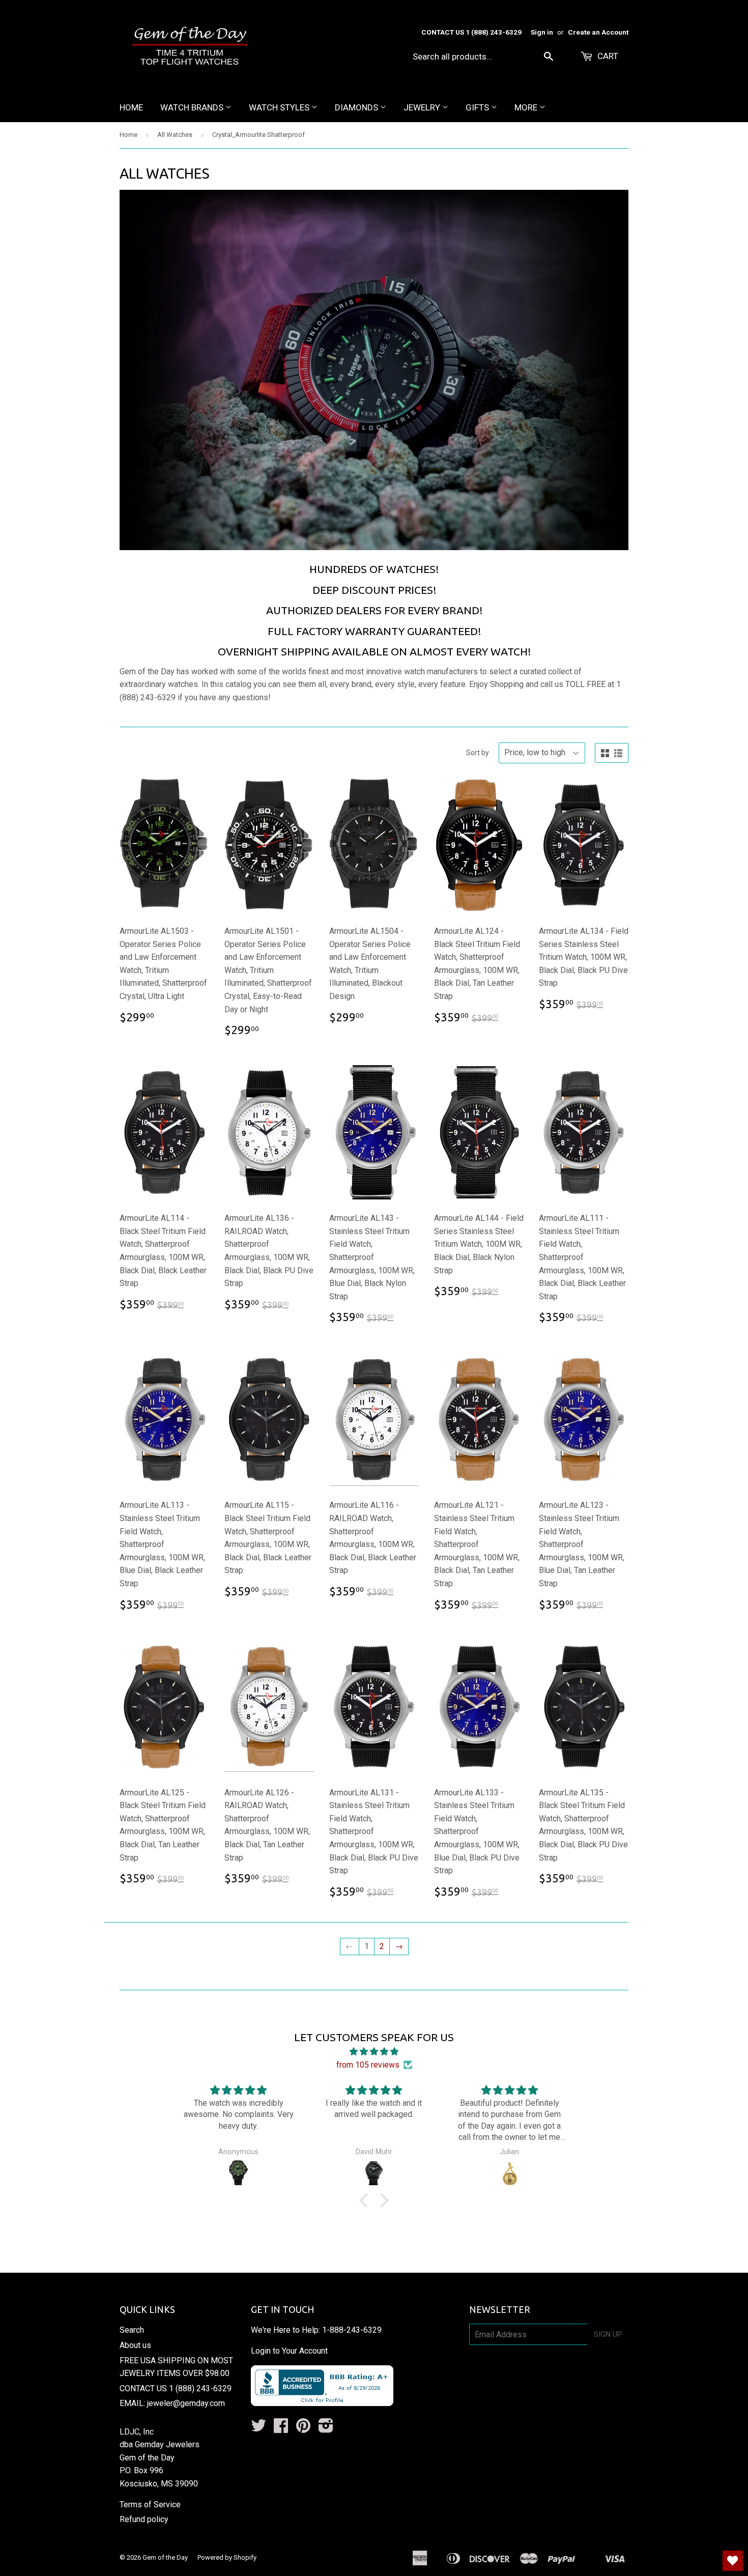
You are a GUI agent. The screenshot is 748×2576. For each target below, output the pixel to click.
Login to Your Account (289, 2351)
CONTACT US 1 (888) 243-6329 (176, 2388)
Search (132, 2330)
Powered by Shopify (227, 2557)
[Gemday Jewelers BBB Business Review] (322, 2403)
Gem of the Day (165, 2557)
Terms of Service (150, 2505)
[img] (374, 2052)
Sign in (542, 32)
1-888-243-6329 (352, 2330)
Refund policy (144, 2519)
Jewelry (423, 107)
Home (131, 107)
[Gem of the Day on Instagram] (326, 2429)
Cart (607, 56)
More (527, 107)
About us (135, 2345)
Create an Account (598, 32)
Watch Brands (193, 107)
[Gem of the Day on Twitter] (258, 2429)
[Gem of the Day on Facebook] (281, 2429)
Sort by (478, 753)
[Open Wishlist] (733, 2561)
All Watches (175, 135)
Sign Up (608, 2334)
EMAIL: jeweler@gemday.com (172, 2403)
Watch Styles (280, 107)
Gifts (478, 107)
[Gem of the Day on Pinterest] (303, 2429)
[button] (366, 2200)
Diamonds (357, 107)
